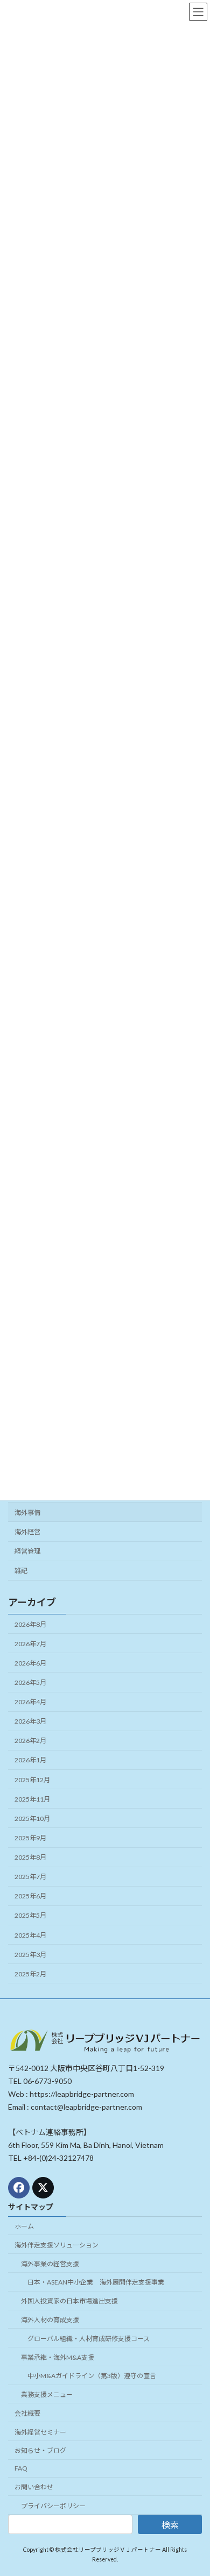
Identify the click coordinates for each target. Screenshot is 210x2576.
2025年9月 (30, 1838)
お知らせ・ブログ (40, 2451)
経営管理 (27, 1551)
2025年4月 (30, 1935)
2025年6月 (30, 1896)
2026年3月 (30, 1721)
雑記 (21, 1571)
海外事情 (27, 1513)
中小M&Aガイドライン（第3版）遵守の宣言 (92, 2376)
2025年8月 (30, 1857)
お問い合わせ (34, 2487)
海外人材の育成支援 (50, 2320)
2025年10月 (32, 1819)
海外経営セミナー (40, 2432)
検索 (170, 2525)
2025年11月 (32, 1799)
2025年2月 (30, 1974)
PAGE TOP (194, 2487)
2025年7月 (30, 1877)
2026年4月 (30, 1702)
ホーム (24, 2226)
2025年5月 (30, 1915)
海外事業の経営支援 (50, 2264)
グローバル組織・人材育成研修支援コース (89, 2339)
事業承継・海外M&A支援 (58, 2357)
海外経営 (27, 1532)
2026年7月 (30, 1643)
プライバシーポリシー (53, 2506)
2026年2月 (30, 1741)
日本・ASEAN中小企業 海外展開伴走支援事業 (96, 2283)
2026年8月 (30, 1624)
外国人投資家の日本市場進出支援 (69, 2301)
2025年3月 (30, 1954)
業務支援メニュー (47, 2394)
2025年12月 (32, 1779)
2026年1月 (30, 1760)
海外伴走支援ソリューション (57, 2245)
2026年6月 (30, 1663)
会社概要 (27, 2413)
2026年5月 (30, 1682)
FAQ (21, 2468)
